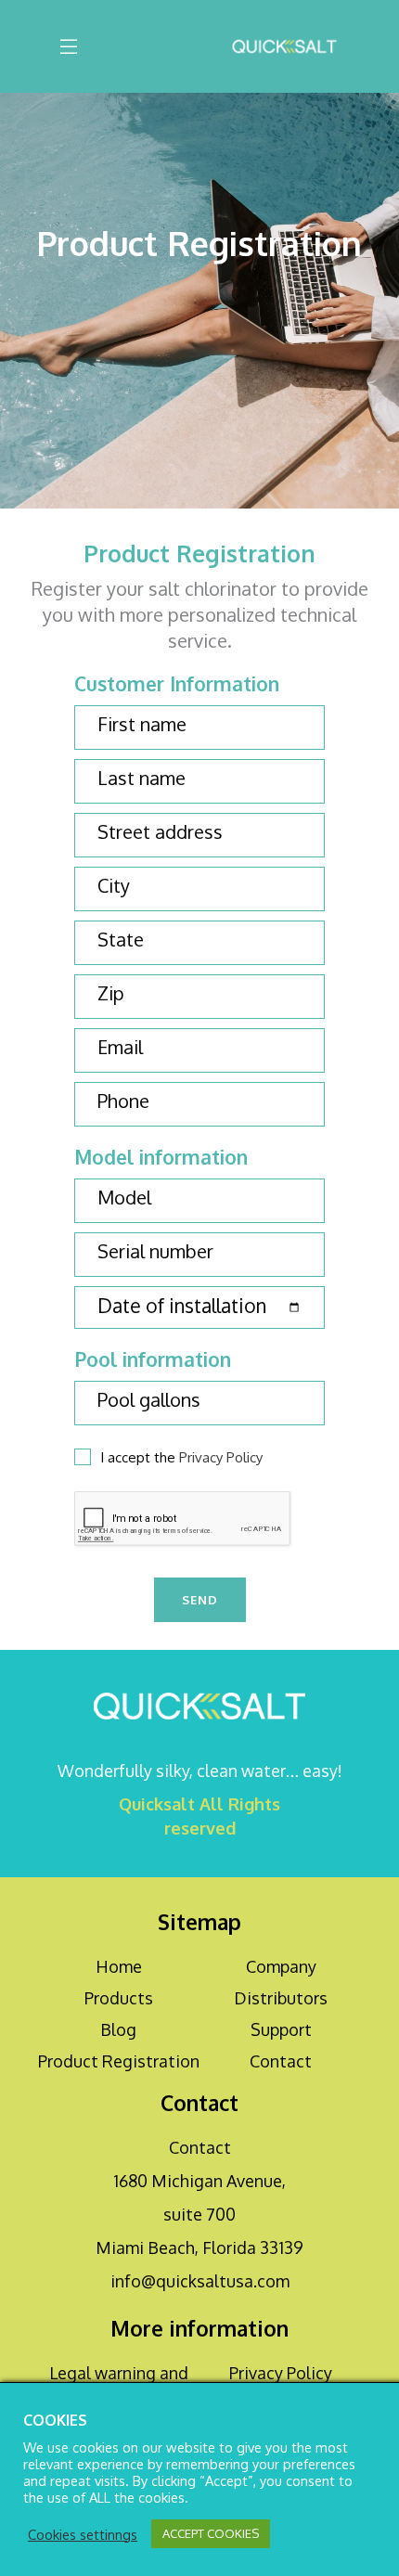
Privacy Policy (221, 1457)
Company (281, 1966)
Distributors (281, 1998)
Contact (281, 2061)
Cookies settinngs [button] (83, 2534)
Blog (118, 2029)
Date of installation (182, 1306)
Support (281, 2029)
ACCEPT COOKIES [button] (211, 2533)
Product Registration (119, 2061)
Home (119, 1966)
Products (119, 1998)
